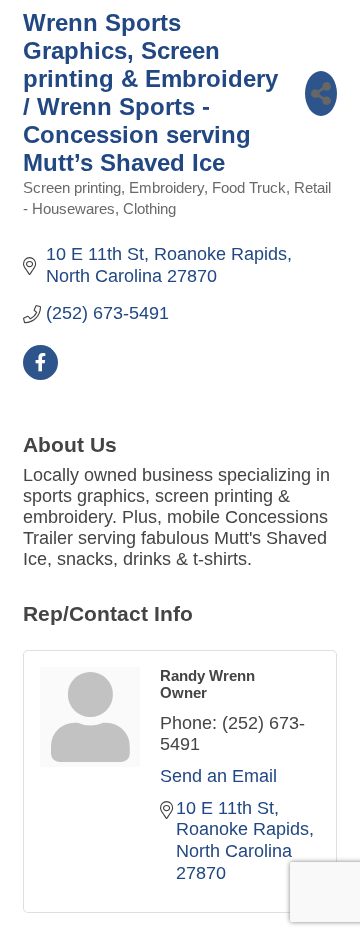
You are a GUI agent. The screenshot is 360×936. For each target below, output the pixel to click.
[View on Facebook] (40, 374)
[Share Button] (321, 93)
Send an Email (218, 776)
